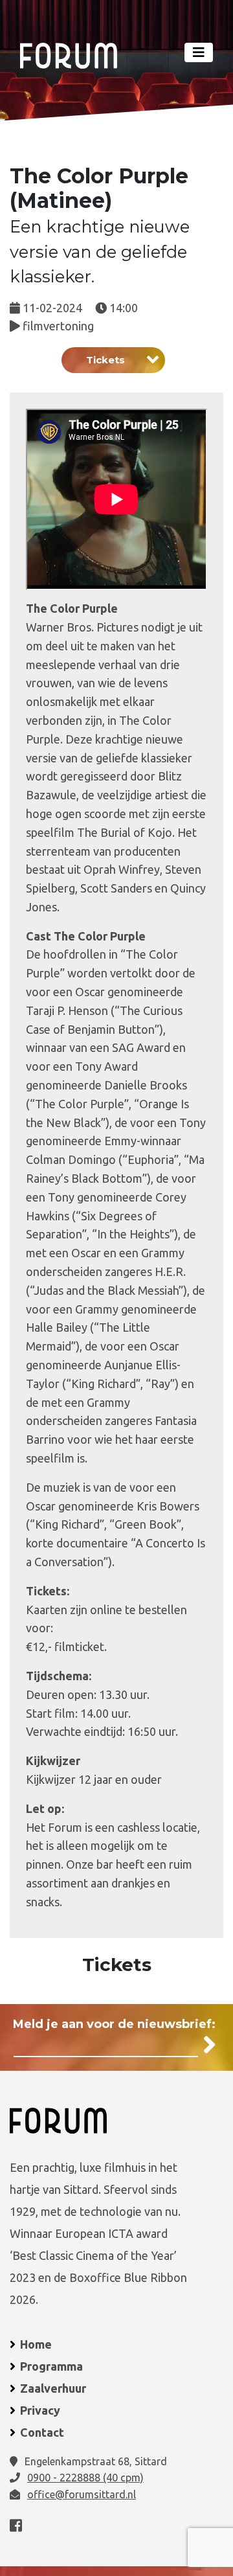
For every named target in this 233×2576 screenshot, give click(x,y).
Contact (42, 2432)
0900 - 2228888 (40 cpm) (85, 2478)
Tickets (105, 360)
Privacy (40, 2410)
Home (36, 2344)
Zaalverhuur (53, 2388)
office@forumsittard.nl (82, 2494)
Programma (51, 2366)
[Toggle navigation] (199, 52)
